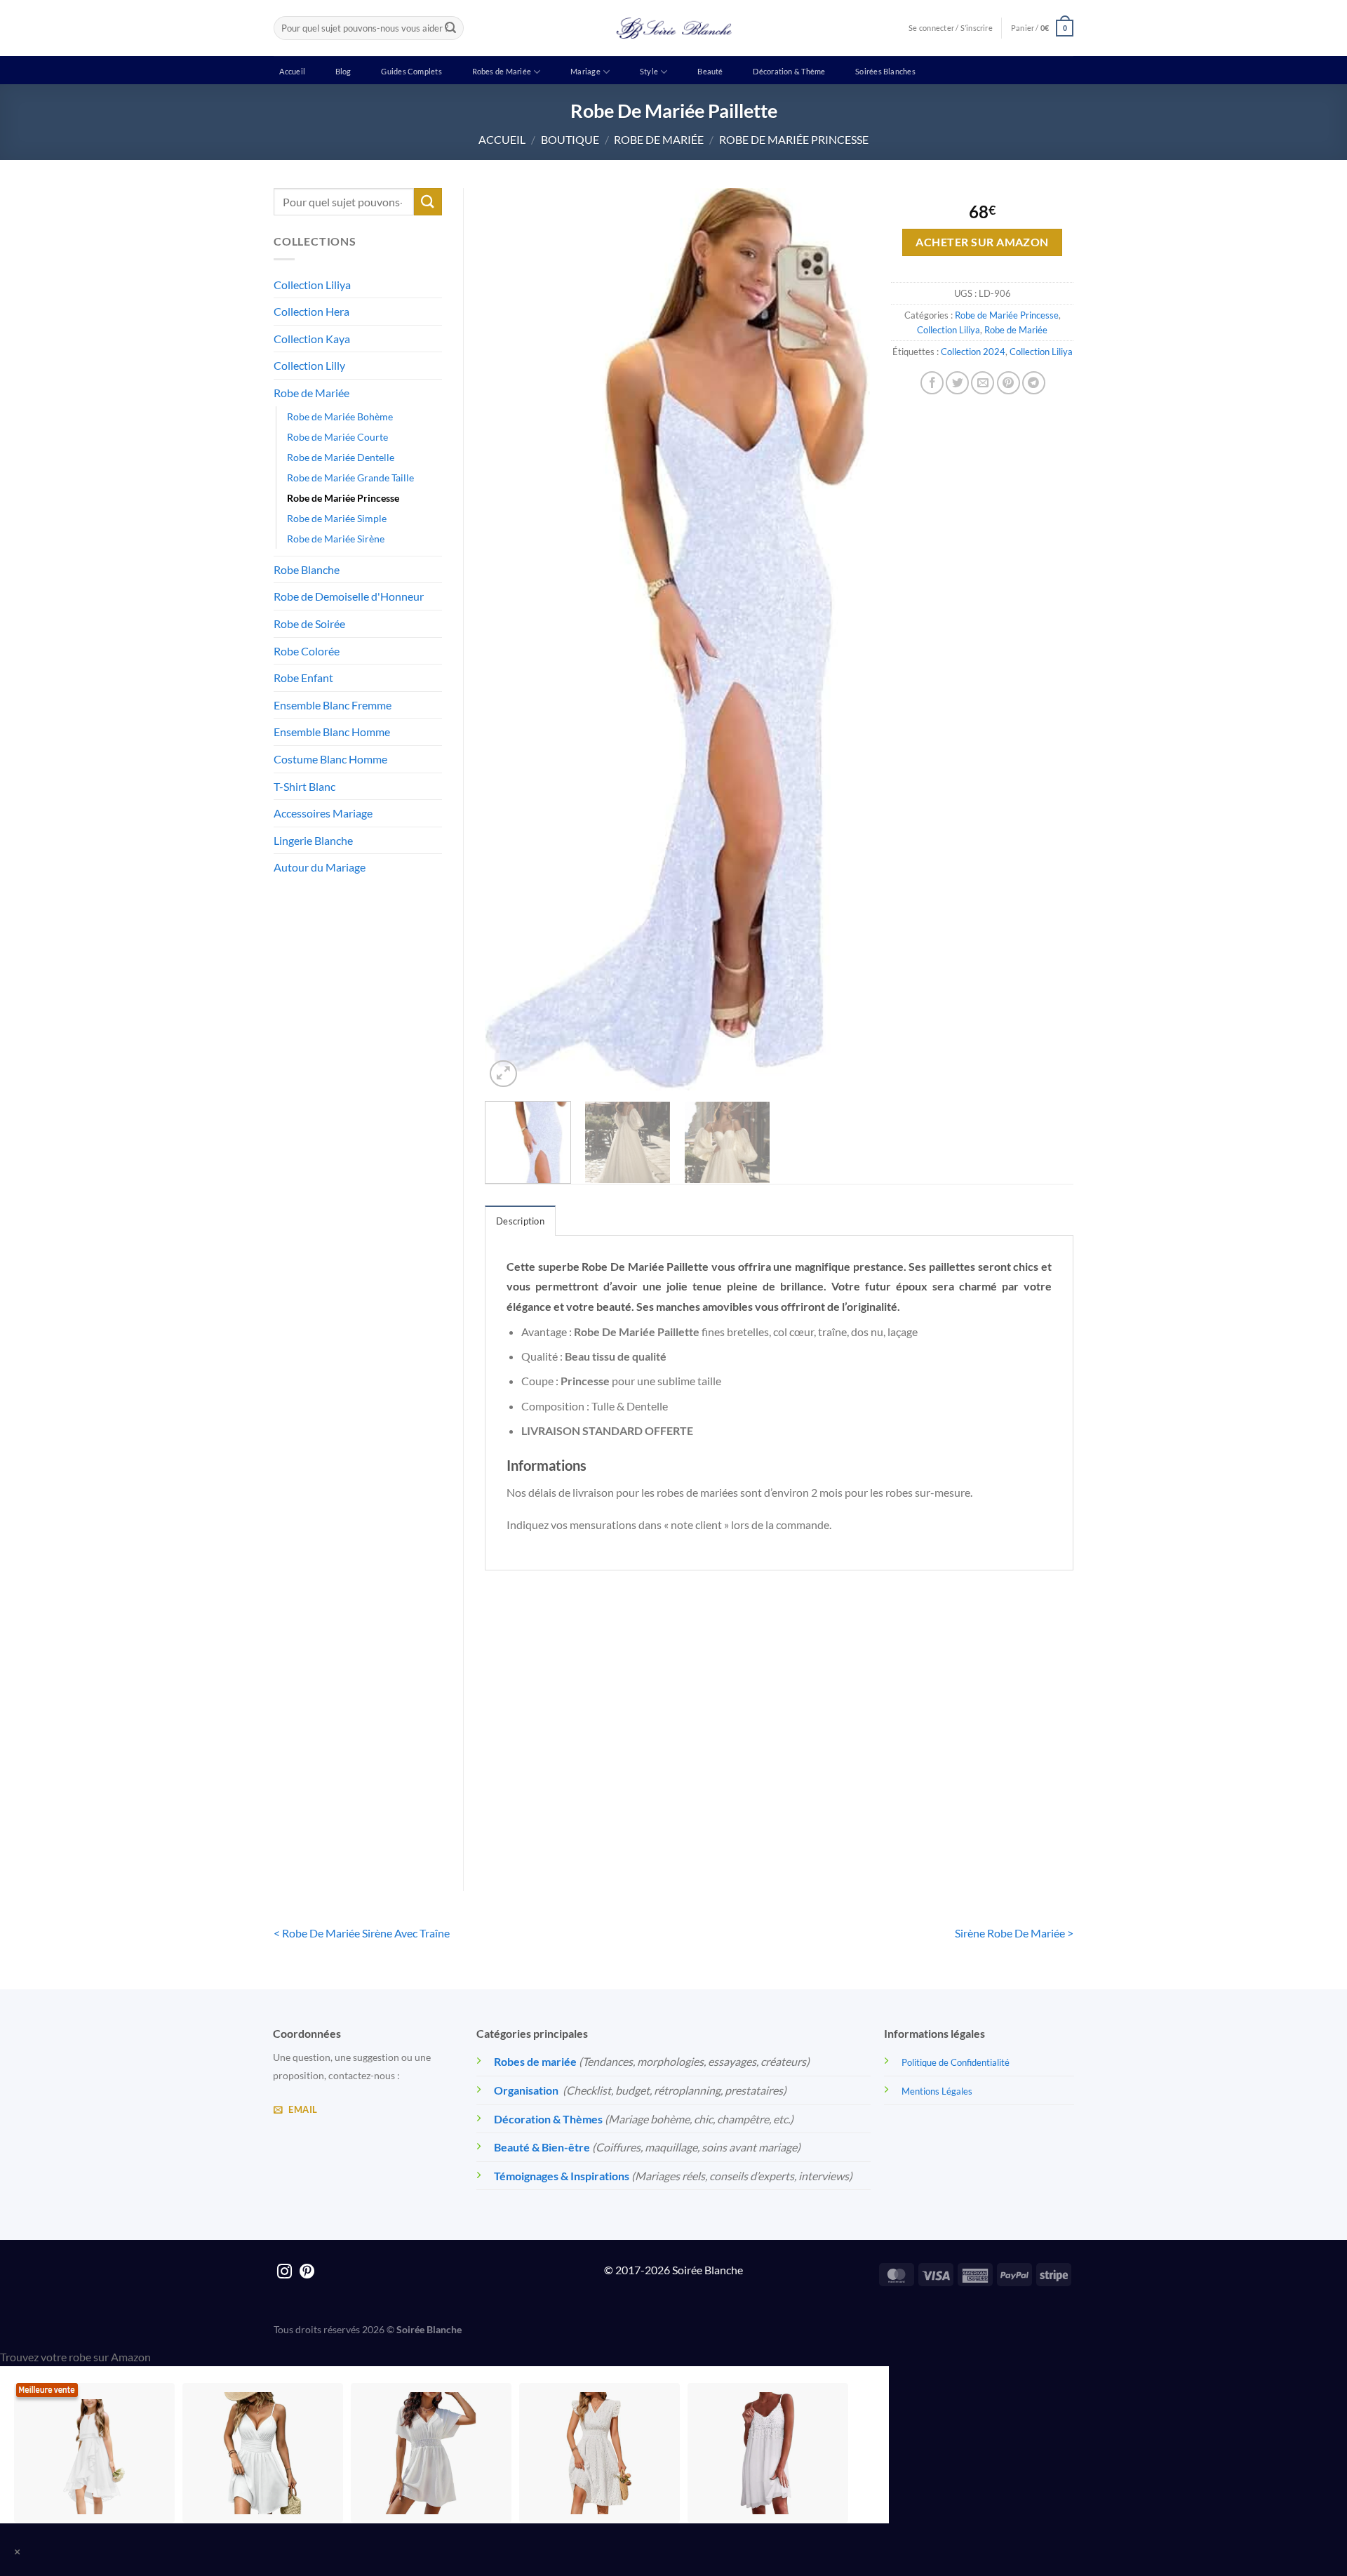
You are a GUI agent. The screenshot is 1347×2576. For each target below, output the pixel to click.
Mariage (585, 71)
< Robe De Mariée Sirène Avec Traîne (362, 1933)
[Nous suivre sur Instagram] (284, 2273)
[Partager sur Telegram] (1034, 383)
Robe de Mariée (659, 139)
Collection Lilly (309, 365)
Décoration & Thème (789, 71)
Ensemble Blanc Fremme (333, 705)
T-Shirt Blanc (304, 786)
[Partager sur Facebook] (932, 383)
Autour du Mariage (320, 867)
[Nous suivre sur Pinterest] (307, 2273)
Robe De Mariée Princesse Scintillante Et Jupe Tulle (704, 1804)
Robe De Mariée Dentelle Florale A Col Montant (553, 1804)
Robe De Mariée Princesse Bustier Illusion (1005, 1804)
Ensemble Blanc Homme (332, 732)
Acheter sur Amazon (982, 242)
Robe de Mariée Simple (337, 518)
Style (649, 71)
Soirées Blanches (885, 71)
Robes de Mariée (502, 71)
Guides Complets (411, 71)
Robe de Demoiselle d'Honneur (349, 596)
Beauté (710, 71)
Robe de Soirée (309, 623)
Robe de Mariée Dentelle (341, 457)
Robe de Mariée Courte (337, 437)
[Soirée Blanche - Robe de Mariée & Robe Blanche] (674, 28)
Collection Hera (311, 311)
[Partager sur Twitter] (957, 383)
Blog (343, 71)
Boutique (570, 139)
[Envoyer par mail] (983, 383)
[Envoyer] (450, 28)
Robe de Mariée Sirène (336, 539)
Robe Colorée (307, 651)
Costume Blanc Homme (330, 759)
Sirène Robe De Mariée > (1014, 1933)
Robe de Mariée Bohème (340, 416)
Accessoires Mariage (323, 813)
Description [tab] (520, 1221)
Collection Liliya (312, 285)
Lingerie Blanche (313, 840)
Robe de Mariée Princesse (794, 139)
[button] (1042, 28)
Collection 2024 (973, 352)
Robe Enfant (303, 678)
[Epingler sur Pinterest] (1008, 383)
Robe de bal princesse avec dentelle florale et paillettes (855, 1804)
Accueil (292, 71)
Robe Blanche (307, 569)
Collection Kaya (312, 339)
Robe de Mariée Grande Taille (350, 478)
